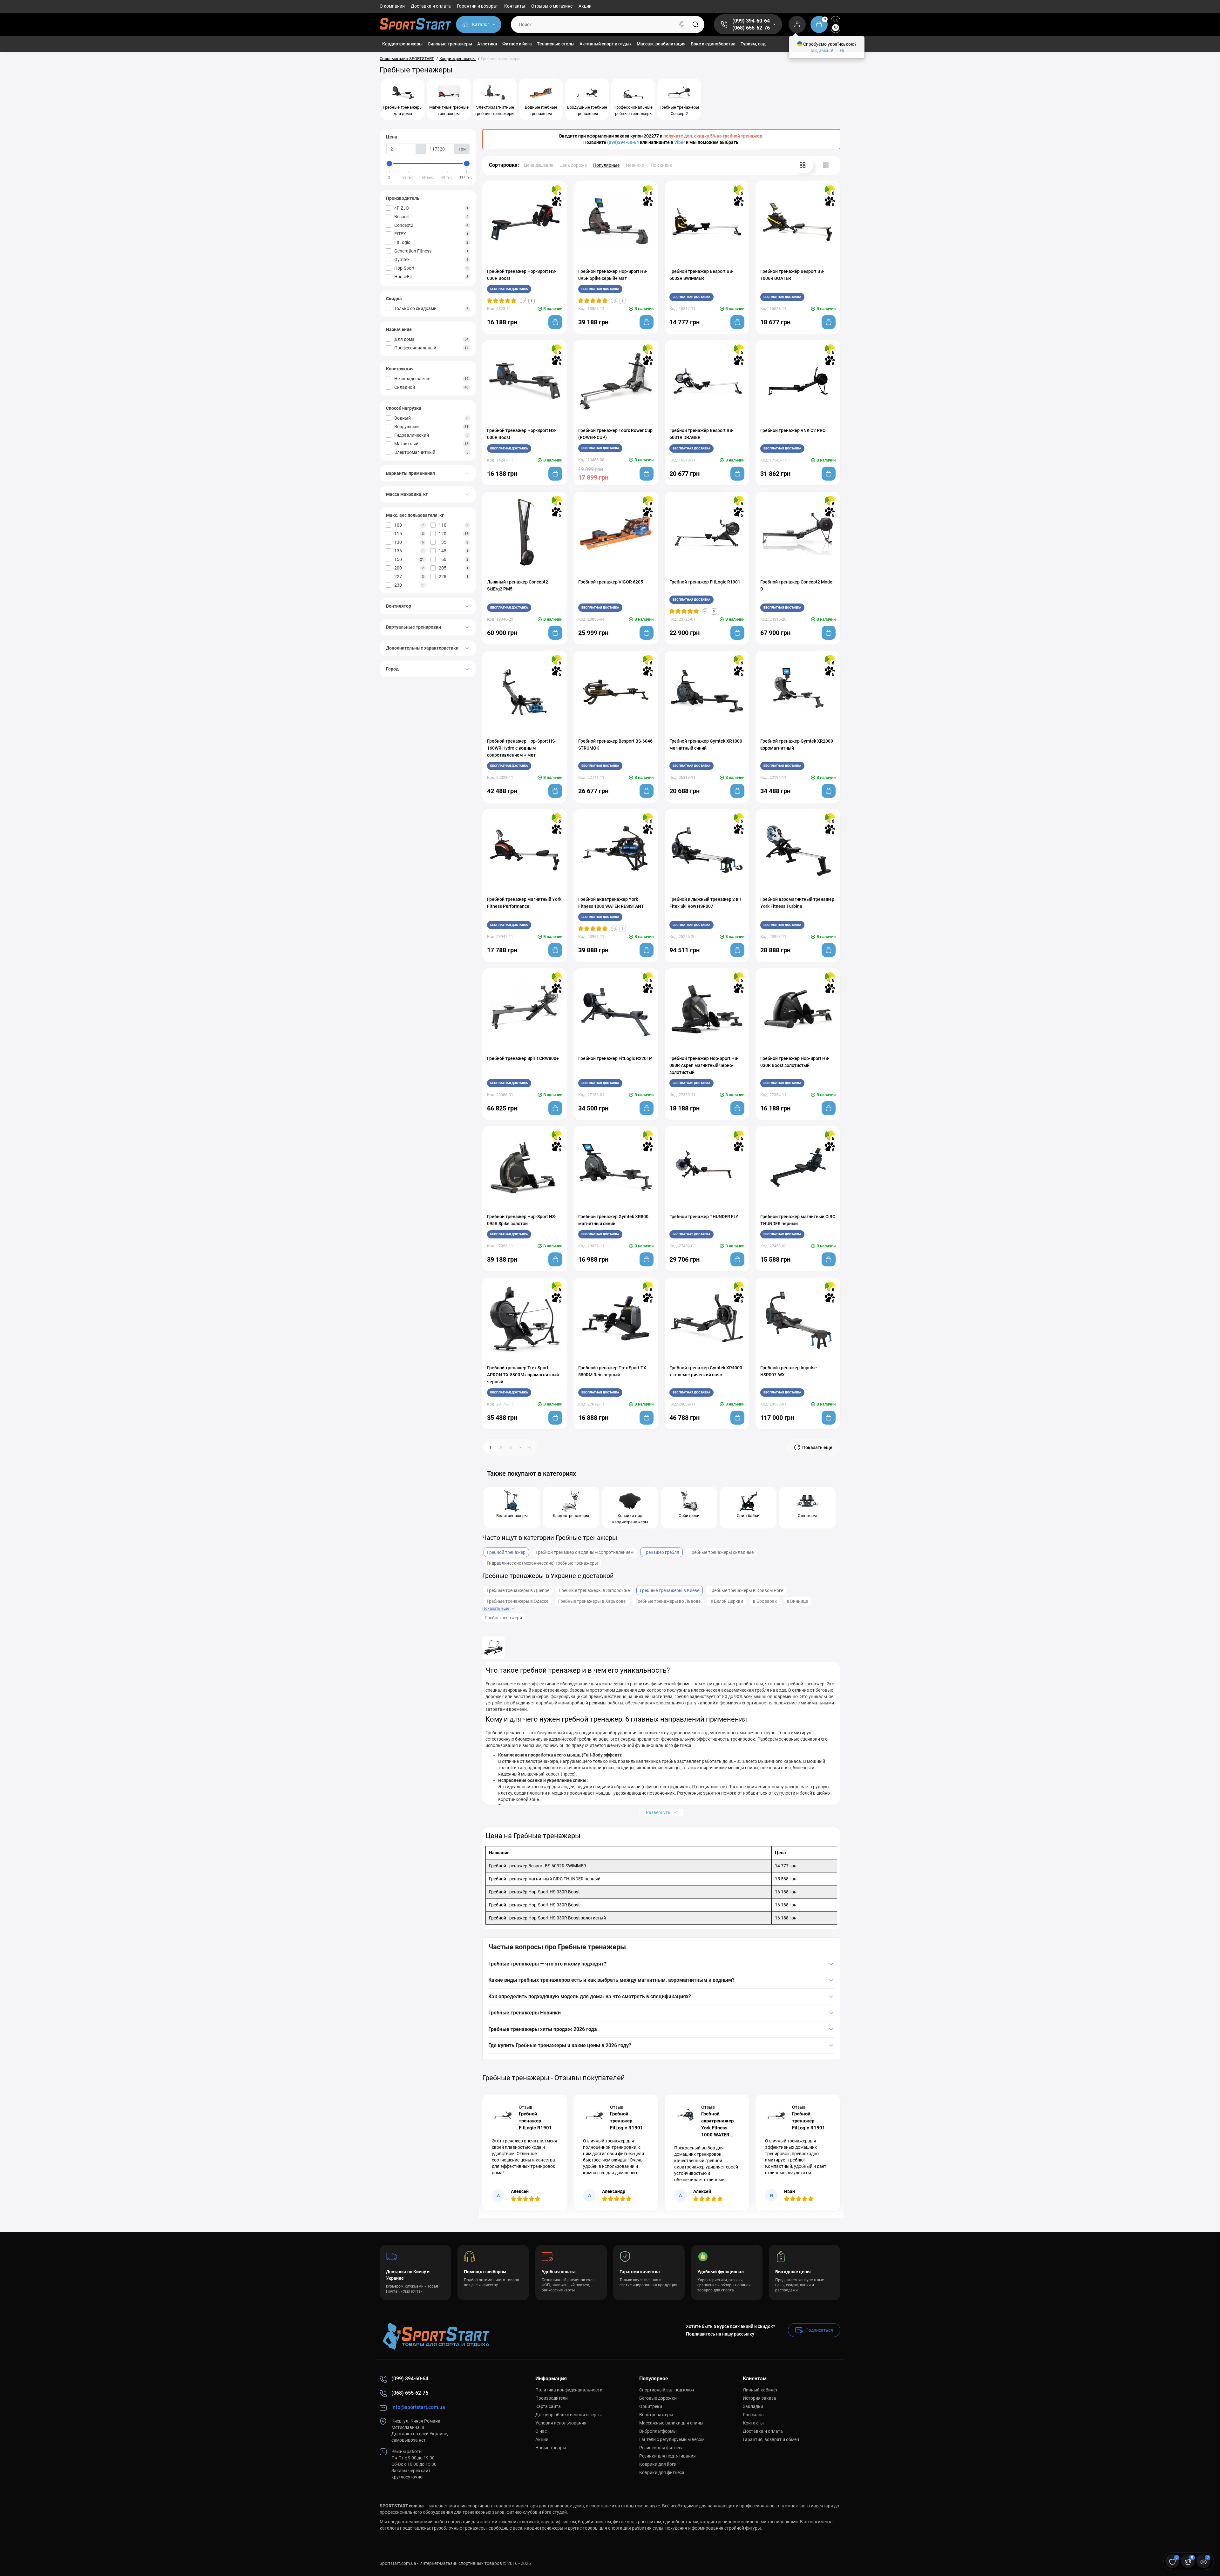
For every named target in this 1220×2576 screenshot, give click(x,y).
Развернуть (659, 1812)
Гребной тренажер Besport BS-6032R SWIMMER (701, 275)
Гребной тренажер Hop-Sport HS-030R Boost (522, 275)
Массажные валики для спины (671, 2423)
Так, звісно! (822, 51)
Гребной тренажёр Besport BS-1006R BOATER (792, 275)
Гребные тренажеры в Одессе (518, 1601)
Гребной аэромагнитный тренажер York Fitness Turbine (797, 903)
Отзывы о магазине (552, 6)
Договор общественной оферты (569, 2415)
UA (836, 20)
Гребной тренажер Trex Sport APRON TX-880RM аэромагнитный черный (523, 1375)
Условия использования (561, 2423)
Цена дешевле (539, 165)
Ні (842, 51)
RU (836, 27)
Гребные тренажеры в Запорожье (594, 1590)
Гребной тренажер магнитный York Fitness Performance (524, 903)
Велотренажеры (656, 2415)
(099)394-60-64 (623, 142)
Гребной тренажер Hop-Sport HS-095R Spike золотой (522, 1220)
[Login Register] (797, 24)
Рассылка (753, 2415)
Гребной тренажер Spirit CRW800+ (523, 1058)
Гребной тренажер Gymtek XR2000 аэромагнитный (797, 745)
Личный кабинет (760, 2390)
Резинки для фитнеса (661, 2448)
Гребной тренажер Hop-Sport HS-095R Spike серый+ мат (613, 275)
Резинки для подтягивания (668, 2456)
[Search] (682, 24)
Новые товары (551, 2448)
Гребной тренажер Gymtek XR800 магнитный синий (613, 1220)
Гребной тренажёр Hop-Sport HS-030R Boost (522, 434)
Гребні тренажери (504, 1618)
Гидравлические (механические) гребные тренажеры (542, 1563)
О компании (392, 6)
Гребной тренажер (506, 1552)
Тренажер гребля (661, 1552)
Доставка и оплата (431, 6)
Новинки (635, 165)
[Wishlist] (531, 262)
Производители (552, 2398)
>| (529, 1447)
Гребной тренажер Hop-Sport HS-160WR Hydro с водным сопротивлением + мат (522, 748)
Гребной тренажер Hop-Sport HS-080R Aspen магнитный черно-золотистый (704, 1065)
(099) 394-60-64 (751, 21)
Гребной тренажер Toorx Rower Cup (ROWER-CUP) (615, 434)
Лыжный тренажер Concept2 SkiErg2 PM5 (518, 585)
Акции (585, 6)
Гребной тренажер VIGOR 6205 (611, 582)
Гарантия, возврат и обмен (771, 2439)
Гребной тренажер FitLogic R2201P (615, 1058)
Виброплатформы (658, 2431)
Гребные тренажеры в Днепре (518, 1590)
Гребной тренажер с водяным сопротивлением (585, 1552)
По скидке (661, 165)
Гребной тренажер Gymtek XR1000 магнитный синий (706, 745)
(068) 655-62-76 (751, 28)
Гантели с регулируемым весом (672, 2439)
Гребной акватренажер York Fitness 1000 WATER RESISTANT (611, 903)
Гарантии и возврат (478, 6)
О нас (541, 2431)
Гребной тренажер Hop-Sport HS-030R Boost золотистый (795, 1062)
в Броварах (765, 1601)
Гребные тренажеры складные (722, 1552)
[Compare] (518, 262)
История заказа (759, 2398)
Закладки (753, 2406)
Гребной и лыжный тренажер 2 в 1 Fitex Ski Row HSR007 (706, 903)
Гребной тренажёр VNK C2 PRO (793, 430)
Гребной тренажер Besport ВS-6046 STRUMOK (615, 745)
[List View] (826, 165)
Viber (680, 142)
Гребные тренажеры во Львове (668, 1601)
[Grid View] (803, 165)
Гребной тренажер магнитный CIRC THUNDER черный (798, 1220)
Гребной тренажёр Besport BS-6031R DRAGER (701, 434)
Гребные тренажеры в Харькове (592, 1601)
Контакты (515, 6)
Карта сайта (548, 2406)
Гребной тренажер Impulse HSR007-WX (789, 1371)
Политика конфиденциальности (569, 2390)
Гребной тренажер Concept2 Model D (797, 585)
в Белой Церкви (727, 1601)
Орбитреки (651, 2406)
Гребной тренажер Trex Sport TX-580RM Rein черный (613, 1371)
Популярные (606, 165)
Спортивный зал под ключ (667, 2390)
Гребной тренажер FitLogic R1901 (705, 582)
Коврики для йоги (658, 2464)
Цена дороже (573, 165)
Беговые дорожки (658, 2398)
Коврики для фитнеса (662, 2472)
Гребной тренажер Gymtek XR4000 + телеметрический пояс (706, 1371)
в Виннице (797, 1601)
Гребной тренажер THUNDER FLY (704, 1217)
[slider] (390, 164)
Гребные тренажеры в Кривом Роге (746, 1590)
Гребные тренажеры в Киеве (670, 1590)
